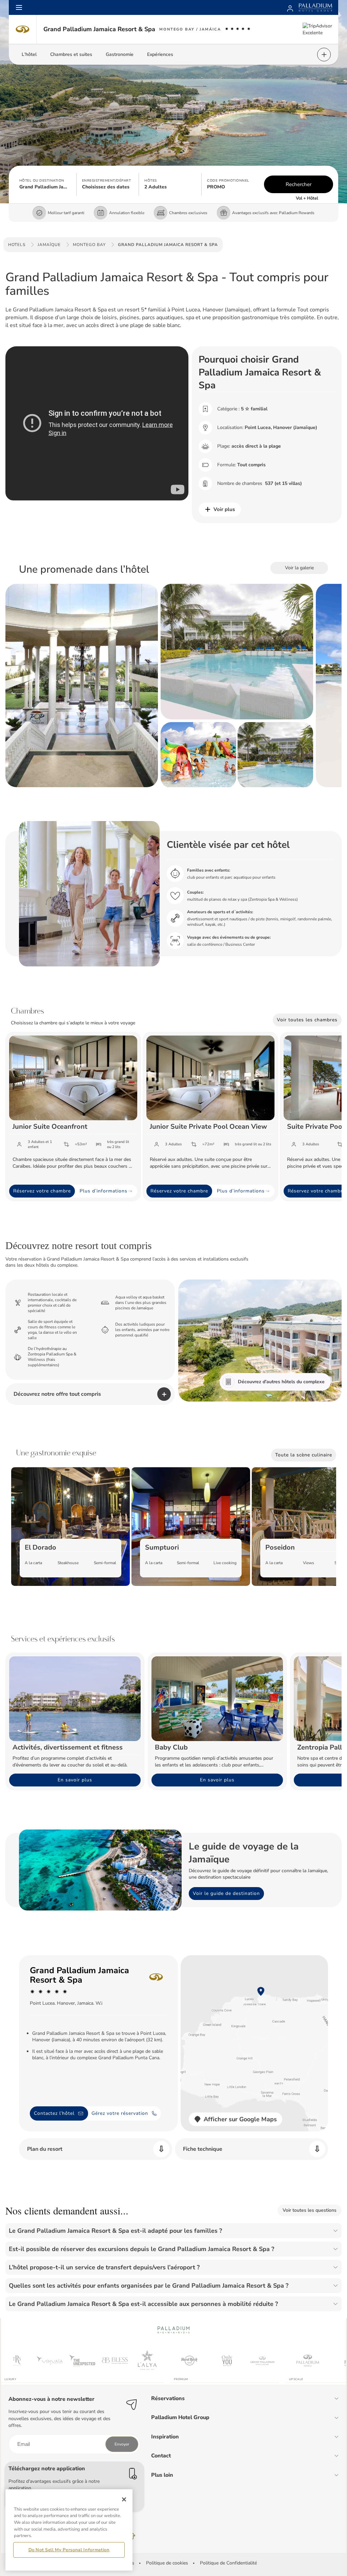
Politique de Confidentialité (228, 2563)
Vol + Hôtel (307, 198)
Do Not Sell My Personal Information (69, 2550)
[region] (69, 2530)
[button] (45, 184)
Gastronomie (120, 54)
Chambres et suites (71, 54)
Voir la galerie (299, 568)
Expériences (160, 54)
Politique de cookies (167, 2563)
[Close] (124, 2499)
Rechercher (299, 184)
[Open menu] (19, 7)
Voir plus (224, 509)
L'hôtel (29, 54)
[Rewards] (290, 7)
